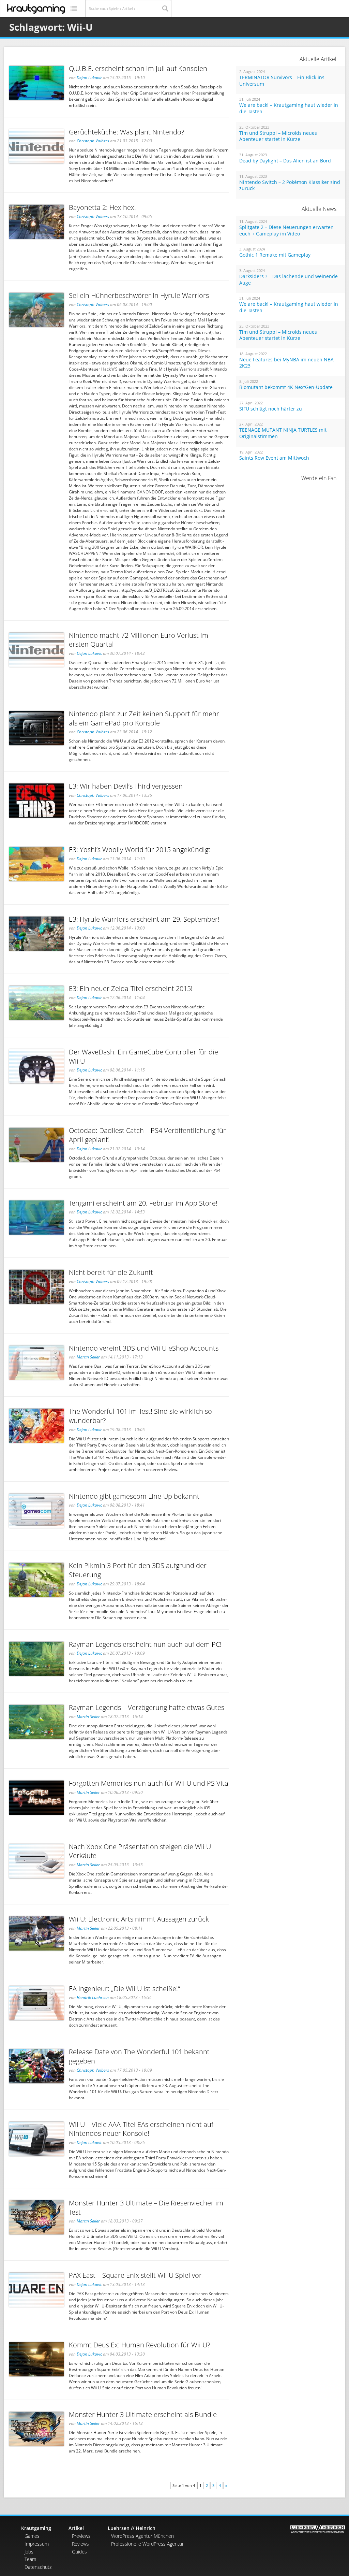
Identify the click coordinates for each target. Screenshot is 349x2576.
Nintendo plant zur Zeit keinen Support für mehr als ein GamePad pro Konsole (144, 718)
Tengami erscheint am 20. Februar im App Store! (143, 1203)
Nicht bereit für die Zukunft (111, 1272)
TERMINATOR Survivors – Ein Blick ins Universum (282, 81)
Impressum (37, 2544)
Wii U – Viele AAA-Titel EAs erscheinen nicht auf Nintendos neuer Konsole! (141, 2129)
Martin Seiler (88, 1357)
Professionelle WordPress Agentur (147, 2544)
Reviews (80, 2544)
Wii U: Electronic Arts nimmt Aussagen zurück (139, 1919)
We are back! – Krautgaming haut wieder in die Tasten (289, 108)
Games (32, 2536)
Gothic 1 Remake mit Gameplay (275, 255)
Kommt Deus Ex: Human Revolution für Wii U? (139, 2345)
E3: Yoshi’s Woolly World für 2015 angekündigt (140, 850)
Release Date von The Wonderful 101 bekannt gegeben (139, 2056)
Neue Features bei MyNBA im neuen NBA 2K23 (286, 363)
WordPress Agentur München (142, 2536)
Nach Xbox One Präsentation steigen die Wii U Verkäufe (140, 1851)
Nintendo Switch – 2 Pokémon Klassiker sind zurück (290, 185)
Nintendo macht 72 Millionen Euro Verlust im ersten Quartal (139, 640)
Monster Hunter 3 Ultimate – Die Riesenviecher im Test (146, 2207)
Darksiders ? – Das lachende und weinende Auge (289, 280)
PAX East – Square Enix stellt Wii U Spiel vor (135, 2275)
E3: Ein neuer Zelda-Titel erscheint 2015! (131, 988)
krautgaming (36, 9)
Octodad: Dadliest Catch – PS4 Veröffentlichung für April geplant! (147, 1135)
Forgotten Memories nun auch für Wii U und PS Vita (149, 1783)
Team (30, 2559)
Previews (81, 2536)
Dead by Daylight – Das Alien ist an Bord (285, 161)
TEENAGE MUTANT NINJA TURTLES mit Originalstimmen (283, 433)
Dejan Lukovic (89, 78)
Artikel (76, 2528)
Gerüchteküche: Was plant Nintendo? (126, 132)
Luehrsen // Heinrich (132, 2528)
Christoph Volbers (93, 141)
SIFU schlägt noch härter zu (271, 409)
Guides (79, 2552)
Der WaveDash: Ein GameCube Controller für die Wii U (143, 1056)
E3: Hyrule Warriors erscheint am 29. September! (144, 919)
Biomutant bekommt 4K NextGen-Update (286, 387)
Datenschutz (38, 2567)
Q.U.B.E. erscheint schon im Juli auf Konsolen (138, 68)
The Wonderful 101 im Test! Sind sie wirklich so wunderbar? (140, 1416)
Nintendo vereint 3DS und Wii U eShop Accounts (144, 1348)
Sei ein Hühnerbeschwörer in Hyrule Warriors (139, 295)
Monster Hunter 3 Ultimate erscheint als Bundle (143, 2414)
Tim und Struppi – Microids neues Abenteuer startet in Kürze (278, 136)
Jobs (29, 2552)
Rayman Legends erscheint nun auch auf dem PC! (145, 1644)
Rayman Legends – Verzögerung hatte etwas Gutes (147, 1707)
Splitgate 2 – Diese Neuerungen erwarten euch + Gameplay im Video (286, 231)
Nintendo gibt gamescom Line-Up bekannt (134, 1496)
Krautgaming (36, 2528)
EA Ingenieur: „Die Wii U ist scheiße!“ (124, 1989)
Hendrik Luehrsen (93, 1997)
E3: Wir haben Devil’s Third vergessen (126, 786)
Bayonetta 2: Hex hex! (102, 207)
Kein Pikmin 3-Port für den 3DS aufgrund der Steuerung (138, 1570)
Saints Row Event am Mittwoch (274, 458)
